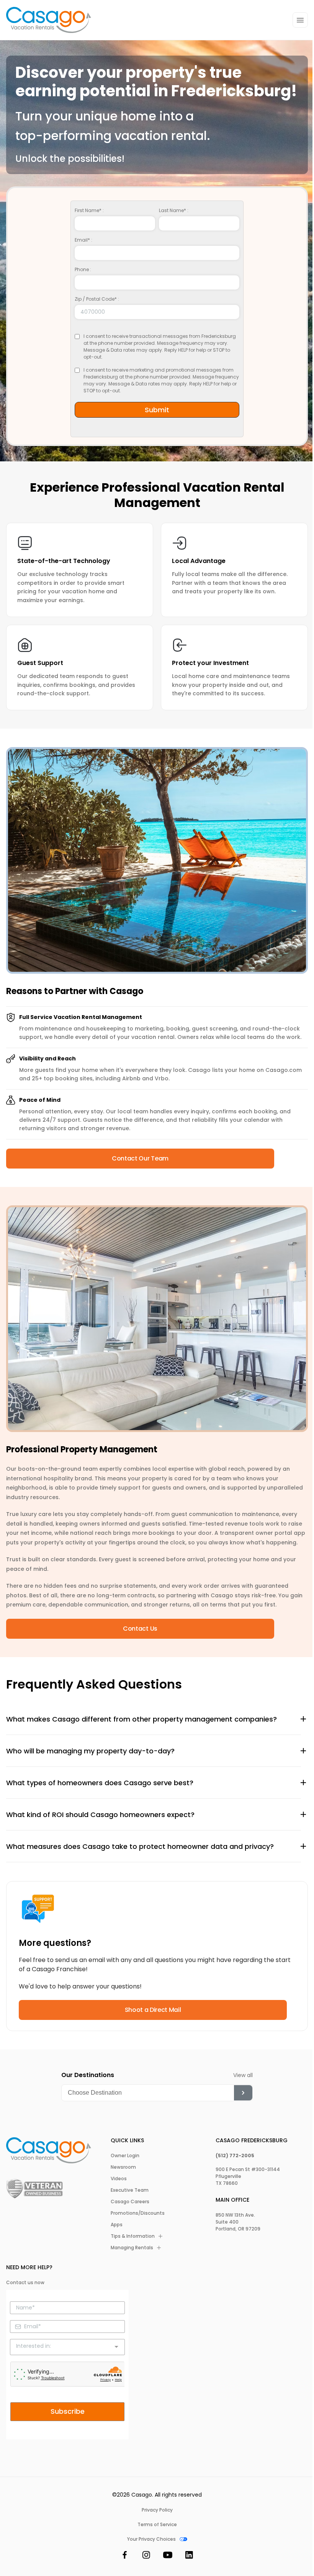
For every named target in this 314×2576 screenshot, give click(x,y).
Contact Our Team (140, 1158)
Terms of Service (157, 2524)
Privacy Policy (157, 2510)
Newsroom (123, 2167)
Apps (117, 2225)
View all (243, 2075)
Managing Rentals (132, 2248)
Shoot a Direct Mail (153, 2010)
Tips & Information (133, 2236)
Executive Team (130, 2190)
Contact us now (25, 2282)
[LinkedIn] (189, 2556)
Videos (119, 2178)
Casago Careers (130, 2202)
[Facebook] (125, 2556)
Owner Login (125, 2155)
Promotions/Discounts (138, 2213)
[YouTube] (168, 2556)
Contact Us (140, 1629)
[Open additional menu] (300, 20)
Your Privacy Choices (151, 2539)
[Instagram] (146, 2556)
